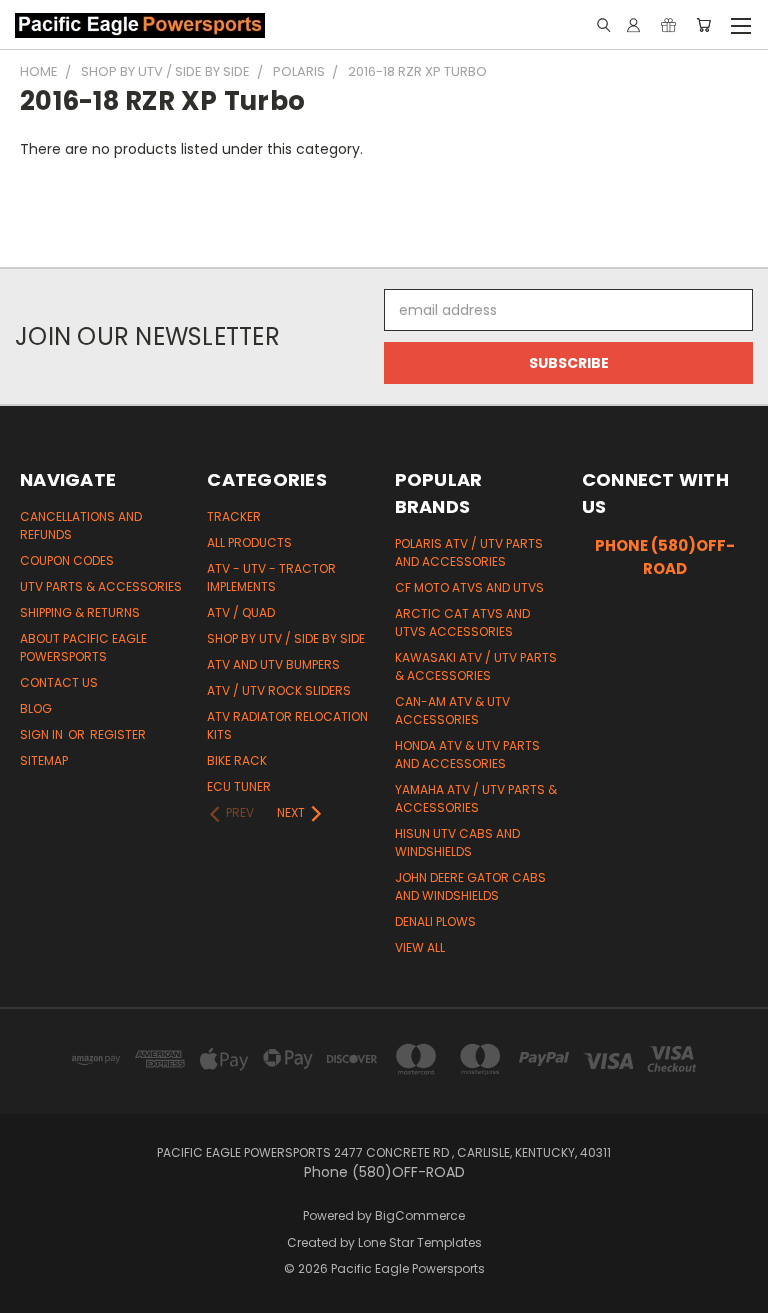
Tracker (234, 516)
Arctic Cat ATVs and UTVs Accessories (462, 622)
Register (118, 734)
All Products (249, 542)
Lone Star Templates (420, 1242)
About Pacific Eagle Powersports (83, 647)
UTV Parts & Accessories (101, 586)
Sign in (43, 734)
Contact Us (59, 682)
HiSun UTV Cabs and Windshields (457, 842)
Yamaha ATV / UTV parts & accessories (476, 798)
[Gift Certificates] (668, 25)
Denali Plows (435, 921)
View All (420, 947)
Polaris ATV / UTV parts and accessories (469, 552)
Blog (36, 708)
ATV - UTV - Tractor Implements (271, 577)
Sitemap (44, 760)
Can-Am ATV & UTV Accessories (452, 710)
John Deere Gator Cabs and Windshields (470, 886)
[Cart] (703, 25)
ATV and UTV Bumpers (273, 664)
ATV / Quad (241, 612)
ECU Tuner (239, 786)
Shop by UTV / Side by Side (286, 638)
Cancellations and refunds (81, 525)
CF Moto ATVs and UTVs (469, 587)
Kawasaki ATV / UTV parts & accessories (476, 666)
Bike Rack (237, 760)
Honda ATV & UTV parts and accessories (467, 754)
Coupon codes (67, 560)
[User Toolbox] (633, 25)
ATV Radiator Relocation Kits (287, 725)
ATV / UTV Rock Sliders (279, 690)
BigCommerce (420, 1215)
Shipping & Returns (80, 612)
